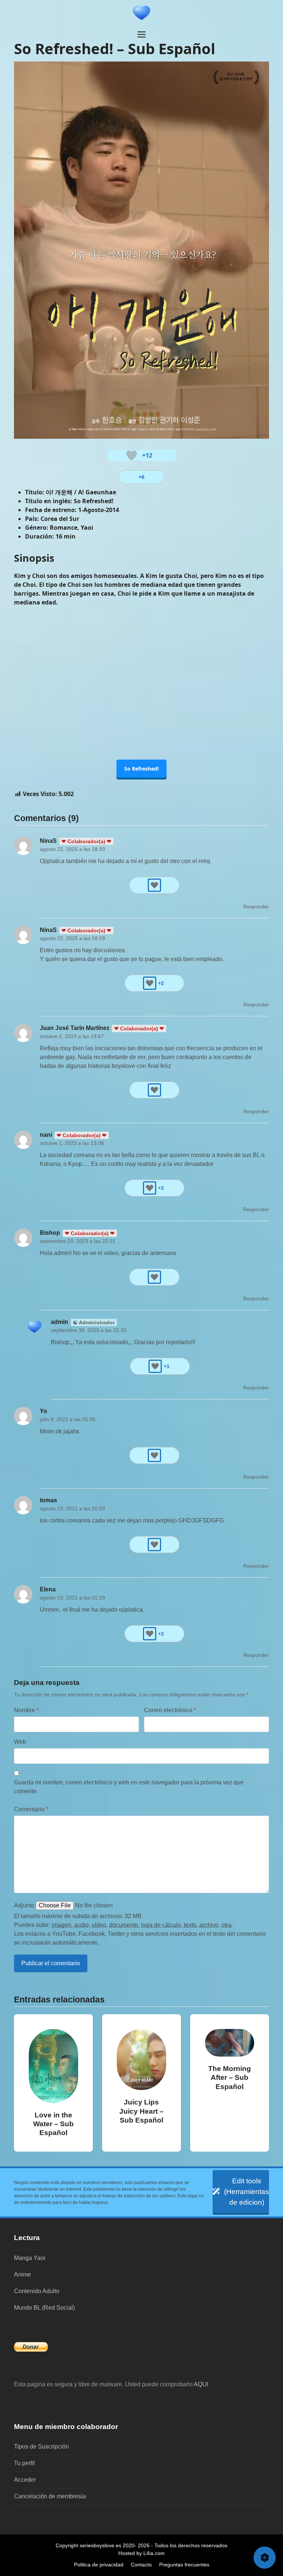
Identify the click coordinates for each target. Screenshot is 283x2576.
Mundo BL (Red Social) (44, 2308)
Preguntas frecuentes (184, 2565)
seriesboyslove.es (100, 2545)
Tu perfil (25, 2463)
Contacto (141, 2565)
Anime (22, 2274)
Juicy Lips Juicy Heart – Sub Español (141, 2111)
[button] (141, 34)
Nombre (26, 1710)
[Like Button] (132, 455)
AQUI (201, 2384)
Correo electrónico (170, 1710)
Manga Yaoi (30, 2258)
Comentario (31, 1809)
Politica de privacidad (99, 2565)
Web (20, 1742)
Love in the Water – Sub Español (53, 2124)
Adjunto (24, 1905)
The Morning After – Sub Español (230, 2077)
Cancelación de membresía (50, 2496)
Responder (256, 907)
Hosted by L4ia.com (141, 2553)
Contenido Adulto (37, 2291)
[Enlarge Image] (141, 250)
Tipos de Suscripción (41, 2447)
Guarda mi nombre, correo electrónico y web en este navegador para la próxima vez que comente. (129, 1787)
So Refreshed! (141, 769)
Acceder (25, 2480)
